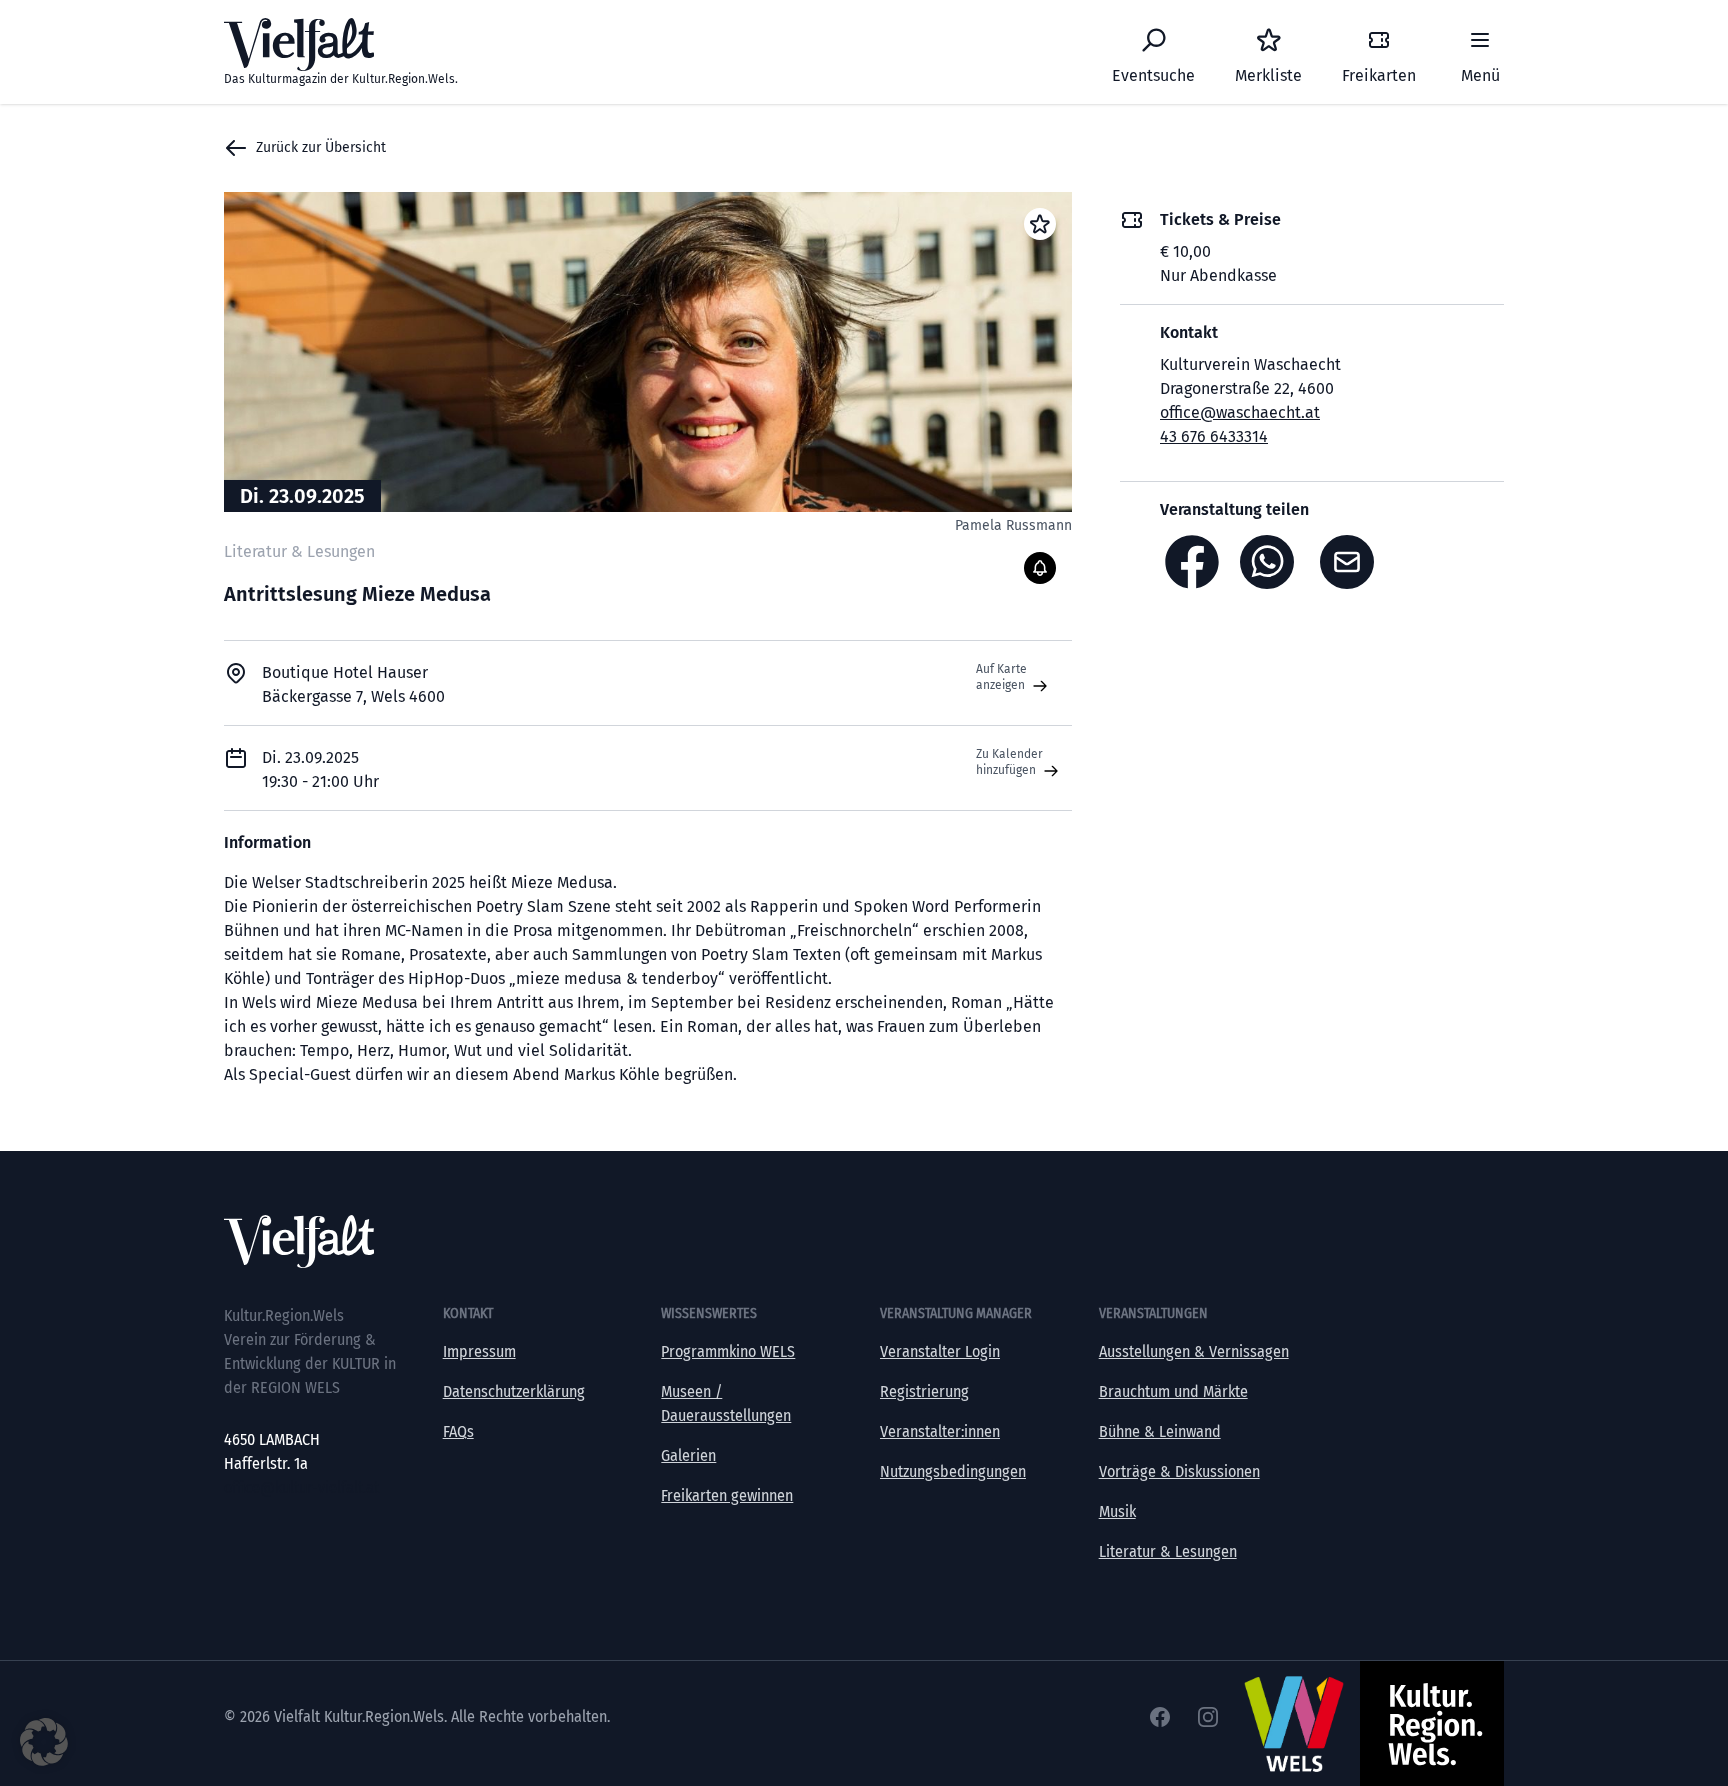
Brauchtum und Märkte (1173, 1391)
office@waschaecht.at (1240, 412)
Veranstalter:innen (940, 1431)
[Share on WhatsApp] (1272, 562)
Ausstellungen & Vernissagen (1194, 1351)
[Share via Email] (1352, 562)
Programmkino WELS (728, 1351)
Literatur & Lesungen (1168, 1551)
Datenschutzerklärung (514, 1391)
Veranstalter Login (940, 1351)
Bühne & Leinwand (1160, 1431)
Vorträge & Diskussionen (1179, 1471)
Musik (1117, 1511)
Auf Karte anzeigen (1002, 677)
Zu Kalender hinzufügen (1009, 762)
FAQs (458, 1431)
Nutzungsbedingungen (953, 1471)
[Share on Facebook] (1192, 562)
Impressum (479, 1351)
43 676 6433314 (1214, 436)
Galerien (688, 1455)
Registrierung (924, 1391)
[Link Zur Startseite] (864, 1241)
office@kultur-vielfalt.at (301, 1487)
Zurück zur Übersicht (321, 147)
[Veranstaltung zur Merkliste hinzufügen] (1040, 224)
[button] (44, 1742)
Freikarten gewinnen (727, 1495)
